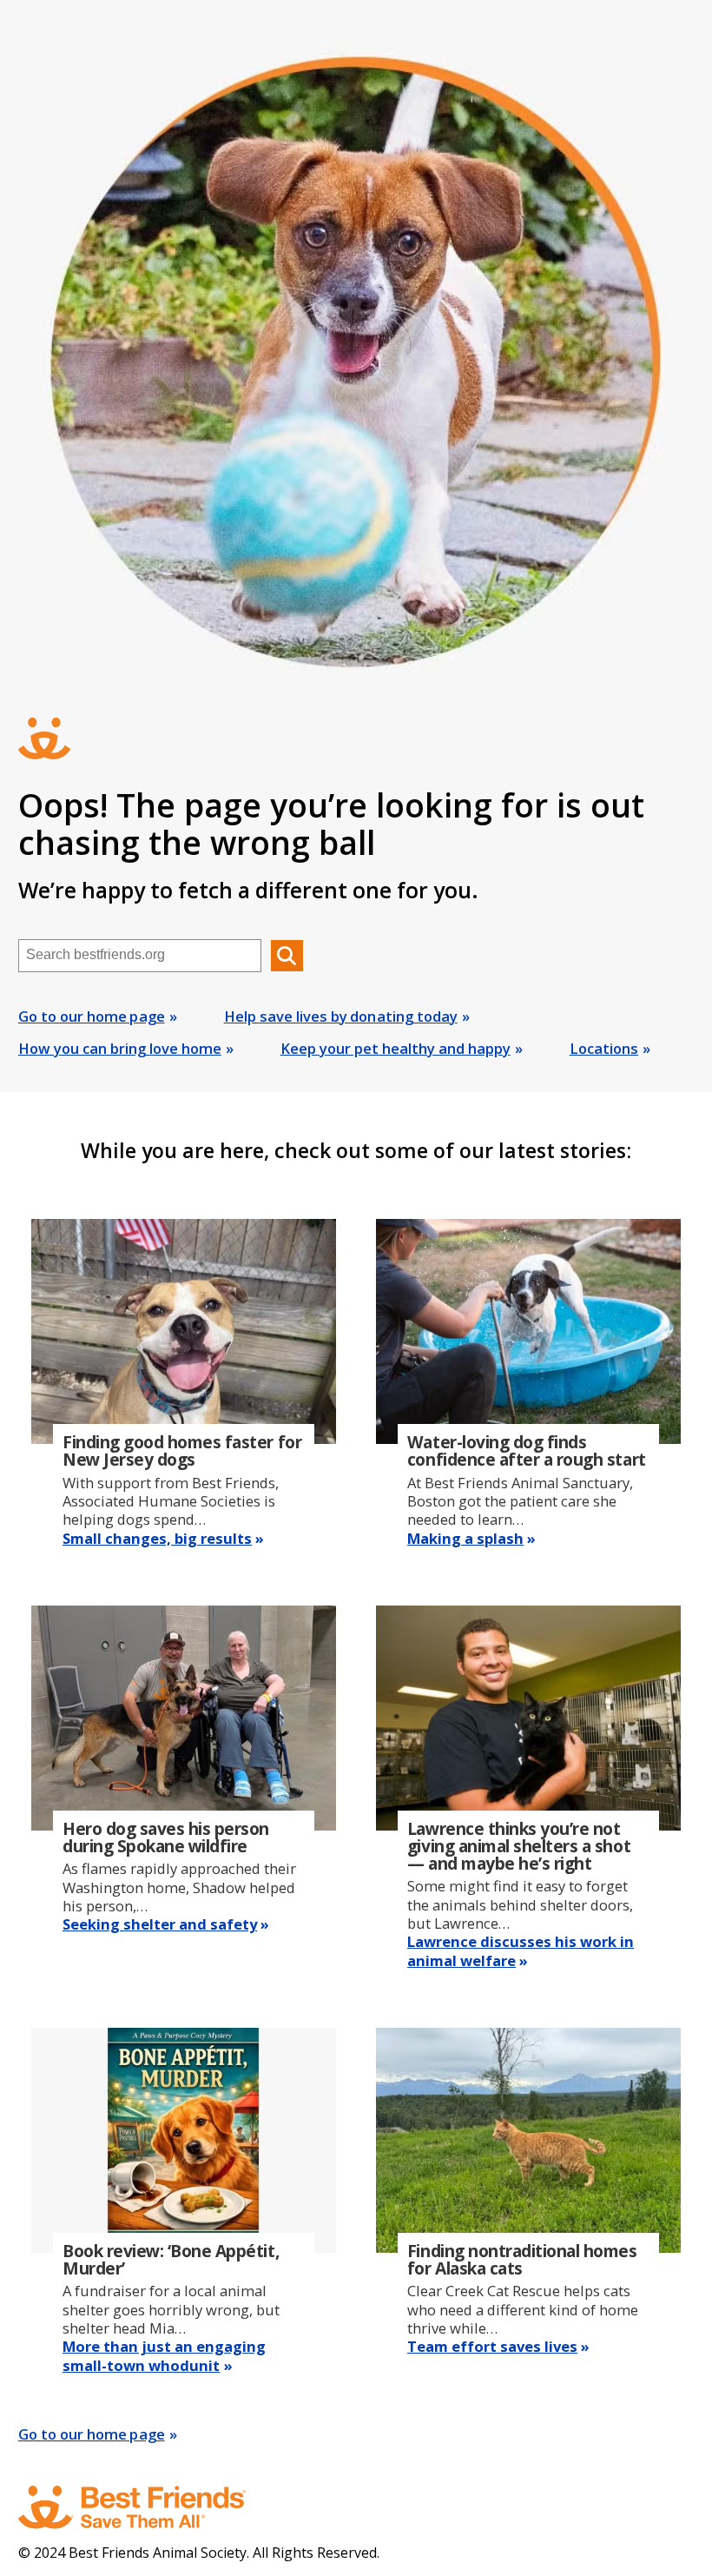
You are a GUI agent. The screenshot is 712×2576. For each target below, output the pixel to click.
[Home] (148, 2507)
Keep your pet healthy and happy (396, 1048)
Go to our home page (92, 1016)
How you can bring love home (120, 1048)
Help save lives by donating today (341, 1016)
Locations (604, 1048)
